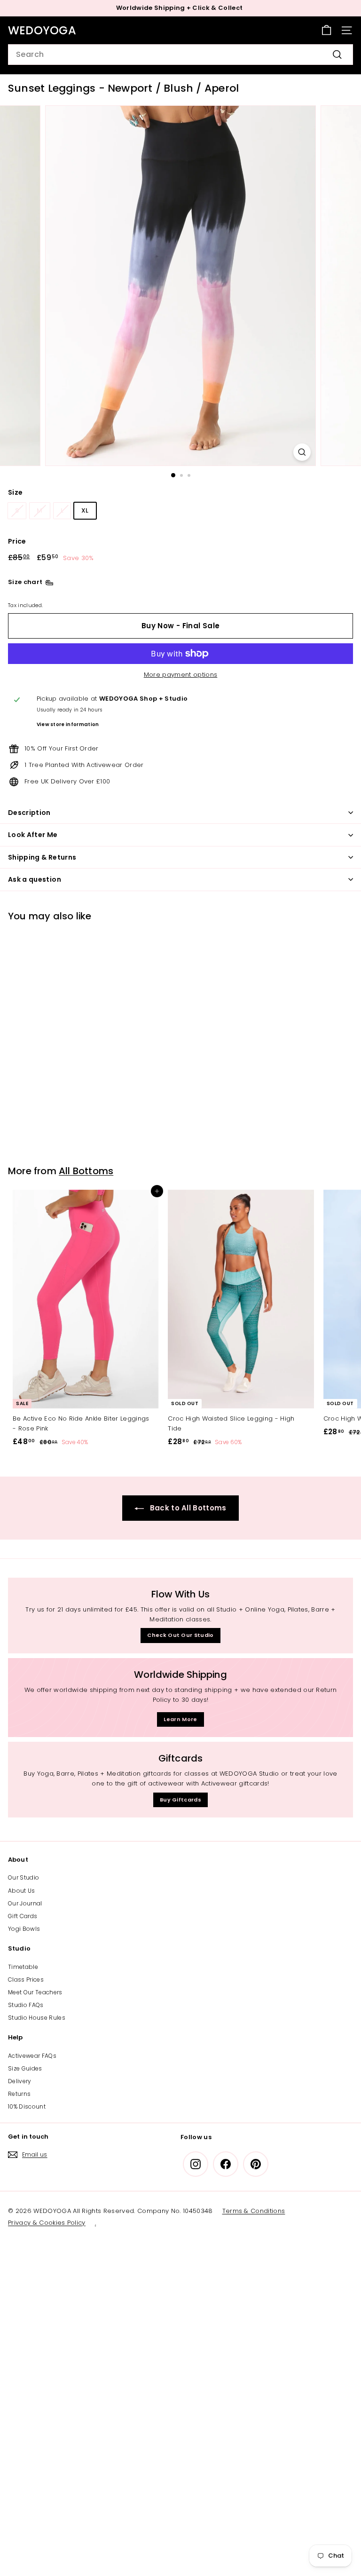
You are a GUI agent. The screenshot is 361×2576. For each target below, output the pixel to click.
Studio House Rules (37, 2018)
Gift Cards (23, 1916)
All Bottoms (86, 1171)
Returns (19, 2094)
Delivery (20, 2081)
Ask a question (35, 879)
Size (15, 492)
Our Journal (25, 1903)
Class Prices (26, 1979)
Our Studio (24, 1877)
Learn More (180, 1719)
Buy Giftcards (180, 1800)
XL (85, 510)
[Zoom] (302, 452)
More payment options (181, 675)
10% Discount (27, 2106)
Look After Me (33, 835)
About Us (22, 1891)
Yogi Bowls (24, 1929)
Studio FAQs (26, 2005)
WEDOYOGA (42, 30)
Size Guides (25, 2068)
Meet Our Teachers (35, 1992)
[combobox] (180, 55)
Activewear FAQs (32, 2056)
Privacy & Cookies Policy (47, 2223)
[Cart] (326, 30)
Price (17, 541)
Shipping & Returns (42, 857)
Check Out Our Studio (180, 1635)
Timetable (23, 1967)
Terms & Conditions (254, 2211)
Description (29, 813)
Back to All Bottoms (187, 1508)
